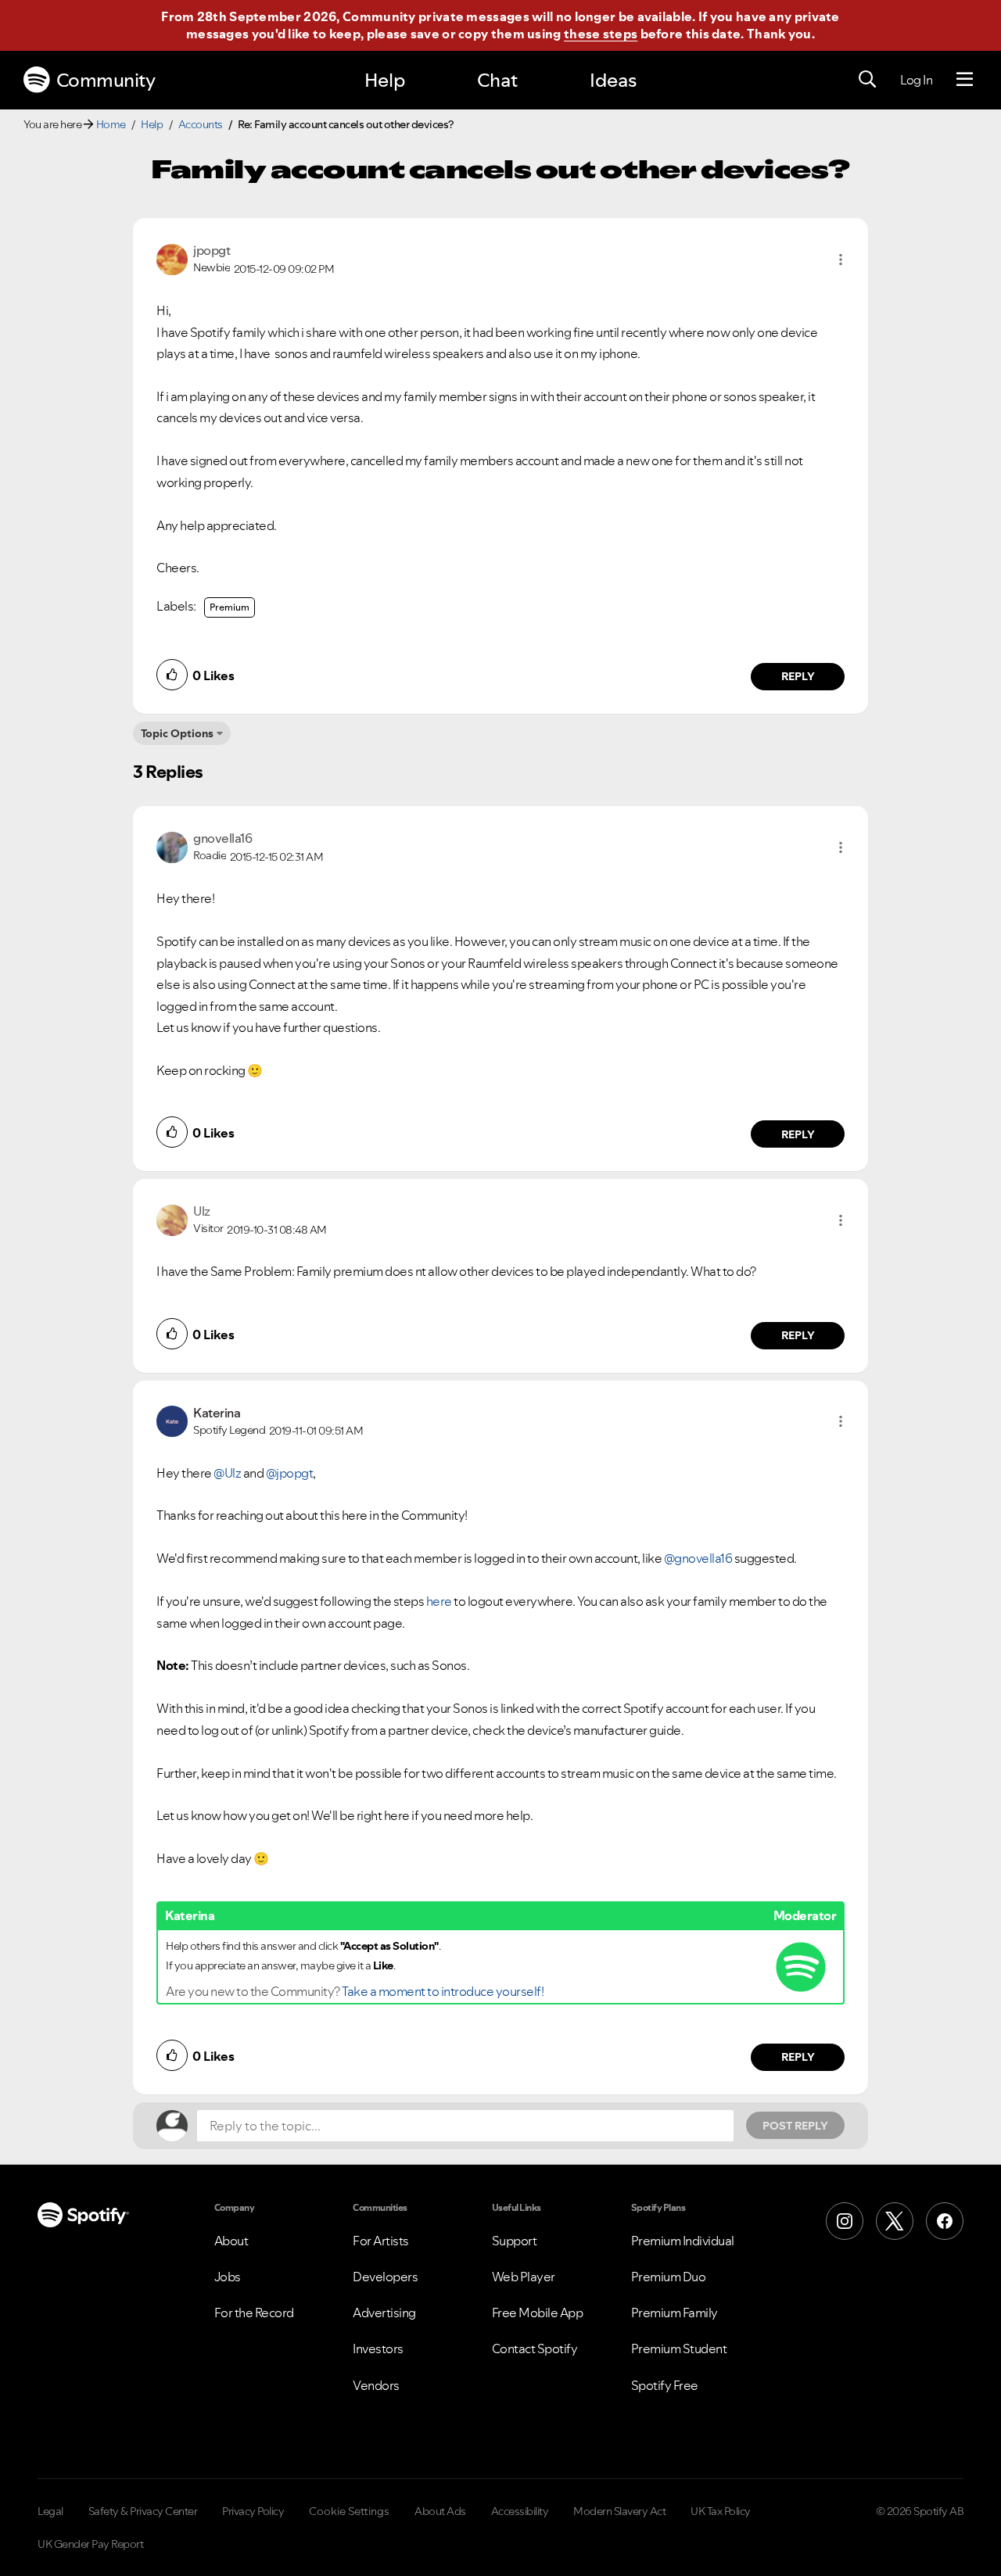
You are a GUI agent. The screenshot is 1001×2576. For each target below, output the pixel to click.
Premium (230, 607)
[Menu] (965, 80)
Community (106, 80)
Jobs (228, 2277)
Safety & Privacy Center (143, 2511)
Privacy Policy (253, 2511)
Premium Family (675, 2313)
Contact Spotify (535, 2348)
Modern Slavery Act (619, 2511)
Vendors (376, 2385)
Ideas (613, 80)
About (231, 2241)
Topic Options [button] (177, 733)
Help (385, 80)
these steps (601, 34)
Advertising (384, 2313)
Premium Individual (683, 2241)
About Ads (440, 2511)
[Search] (867, 80)
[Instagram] (845, 2221)
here (439, 1601)
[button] (841, 260)
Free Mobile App (538, 2313)
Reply (798, 676)
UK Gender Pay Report (90, 2544)
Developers (385, 2277)
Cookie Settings (349, 2511)
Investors (378, 2348)
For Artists (381, 2241)
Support (515, 2241)
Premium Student (679, 2348)
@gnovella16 (698, 1558)
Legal (50, 2511)
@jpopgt (290, 1473)
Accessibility (520, 2511)
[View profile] (172, 258)
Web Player (524, 2277)
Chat (497, 80)
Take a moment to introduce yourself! (443, 1991)
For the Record (254, 2313)
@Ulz (227, 1473)
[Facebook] (945, 2221)
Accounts (201, 124)
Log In (916, 80)
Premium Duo (669, 2277)
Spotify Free (665, 2385)
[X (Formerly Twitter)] (895, 2221)
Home (111, 124)
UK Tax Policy (721, 2511)
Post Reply (795, 2126)
